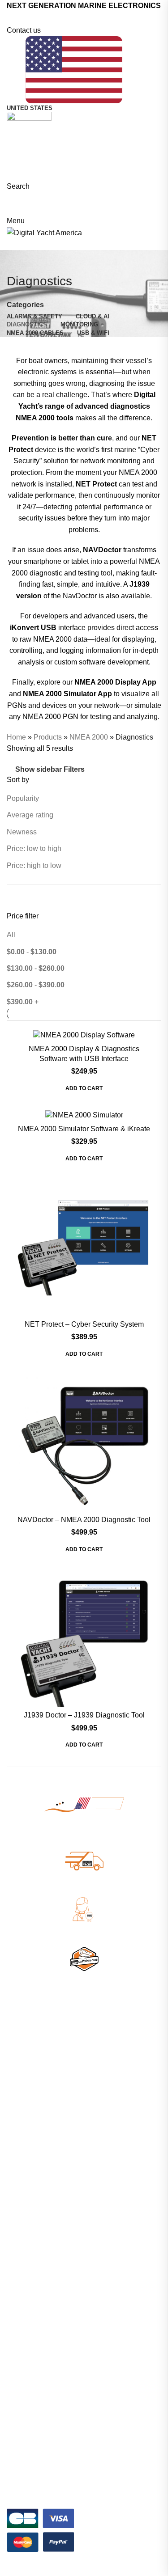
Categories (25, 305)
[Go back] (18, 261)
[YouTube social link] (101, 18)
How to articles (28, 2347)
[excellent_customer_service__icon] (84, 1910)
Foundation (23, 2226)
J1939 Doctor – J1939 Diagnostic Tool (84, 1715)
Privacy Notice (58, 2570)
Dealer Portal (25, 2211)
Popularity (23, 798)
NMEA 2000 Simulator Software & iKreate (84, 1129)
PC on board (25, 2121)
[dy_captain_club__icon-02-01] (84, 1958)
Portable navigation (34, 2136)
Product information (34, 2316)
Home (16, 737)
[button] (84, 1091)
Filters (74, 770)
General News (27, 2301)
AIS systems (24, 2060)
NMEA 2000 (89, 737)
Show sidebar (39, 769)
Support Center (28, 2406)
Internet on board (31, 2075)
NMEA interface (29, 2106)
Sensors (18, 2090)
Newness (22, 832)
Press (15, 2242)
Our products (25, 2195)
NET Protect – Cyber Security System (84, 1324)
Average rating (30, 815)
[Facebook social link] (67, 18)
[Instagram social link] (90, 18)
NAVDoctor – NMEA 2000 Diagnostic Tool (84, 1520)
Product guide (26, 2436)
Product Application (34, 2331)
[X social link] (78, 18)
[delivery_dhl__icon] (84, 1861)
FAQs (15, 2421)
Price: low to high (34, 848)
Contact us (24, 30)
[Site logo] (29, 124)
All (11, 935)
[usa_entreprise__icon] (84, 1804)
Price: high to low (34, 865)
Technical (20, 2362)
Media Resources (32, 2467)
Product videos (28, 2452)
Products (48, 737)
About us (19, 2180)
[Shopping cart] (9, 209)
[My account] (9, 198)
